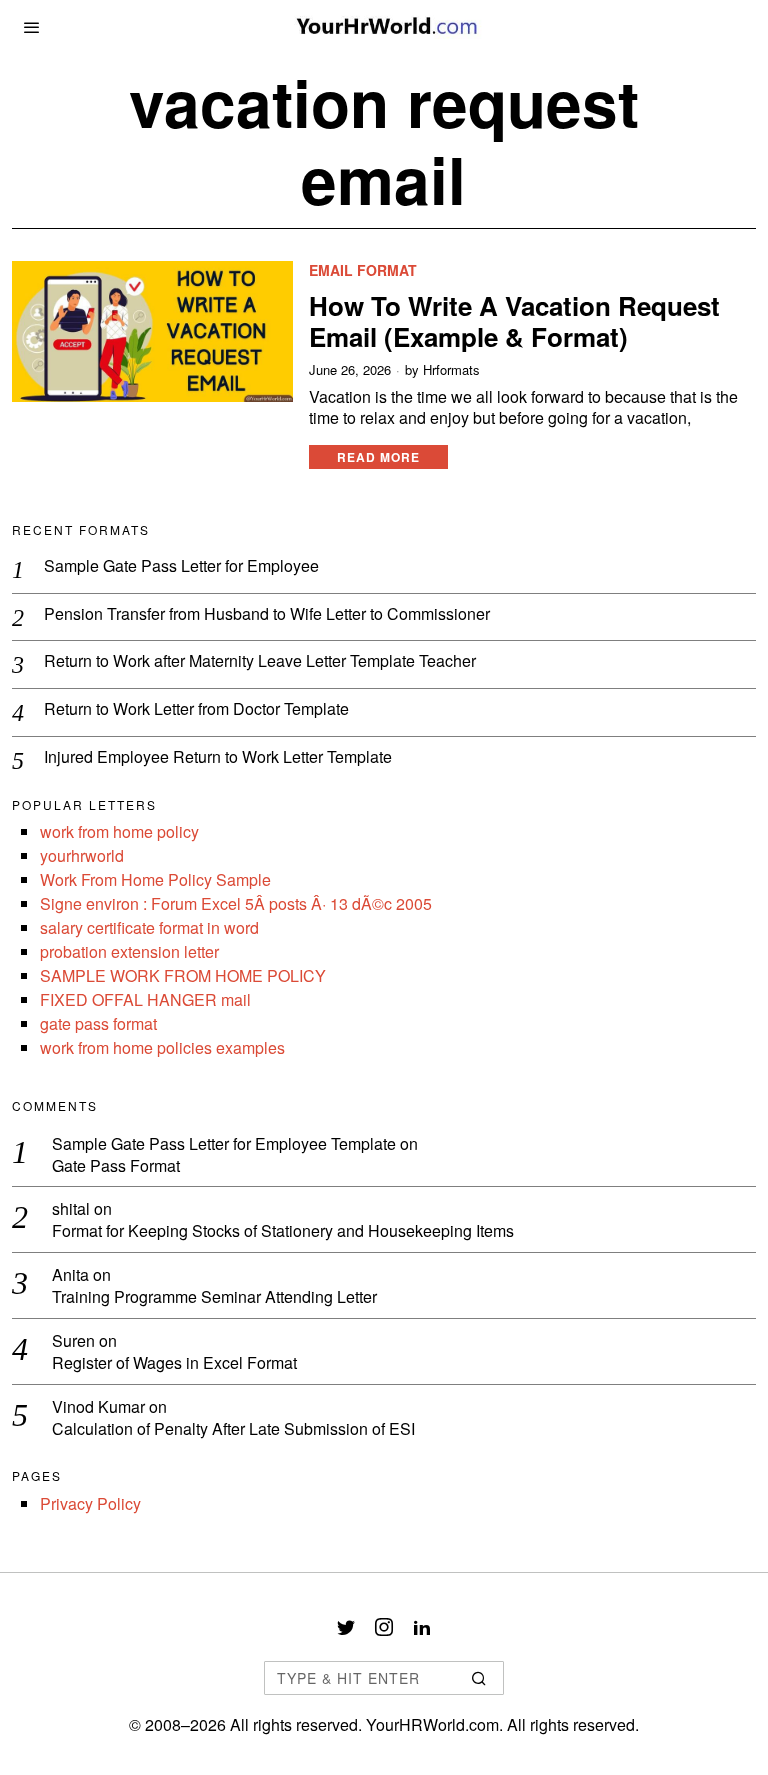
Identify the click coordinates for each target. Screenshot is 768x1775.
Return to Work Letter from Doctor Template (196, 709)
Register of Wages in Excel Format (174, 1363)
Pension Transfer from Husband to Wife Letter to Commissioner (267, 614)
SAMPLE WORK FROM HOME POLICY (183, 975)
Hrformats (451, 370)
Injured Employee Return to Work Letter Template (218, 757)
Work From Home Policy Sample (155, 879)
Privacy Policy (90, 1503)
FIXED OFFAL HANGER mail (145, 999)
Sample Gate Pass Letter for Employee (181, 566)
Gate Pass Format (116, 1166)
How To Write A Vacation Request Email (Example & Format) (514, 321)
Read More (378, 457)
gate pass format (98, 1023)
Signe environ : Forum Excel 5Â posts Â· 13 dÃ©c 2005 (236, 903)
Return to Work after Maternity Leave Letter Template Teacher (260, 661)
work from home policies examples (162, 1047)
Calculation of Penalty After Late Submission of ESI (233, 1429)
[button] (480, 1678)
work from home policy (119, 831)
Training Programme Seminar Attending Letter (214, 1297)
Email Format (363, 270)
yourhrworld (82, 855)
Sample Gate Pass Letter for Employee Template (224, 1143)
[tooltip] (346, 1627)
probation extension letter (129, 951)
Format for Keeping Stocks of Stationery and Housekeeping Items (283, 1231)
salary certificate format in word (149, 927)
